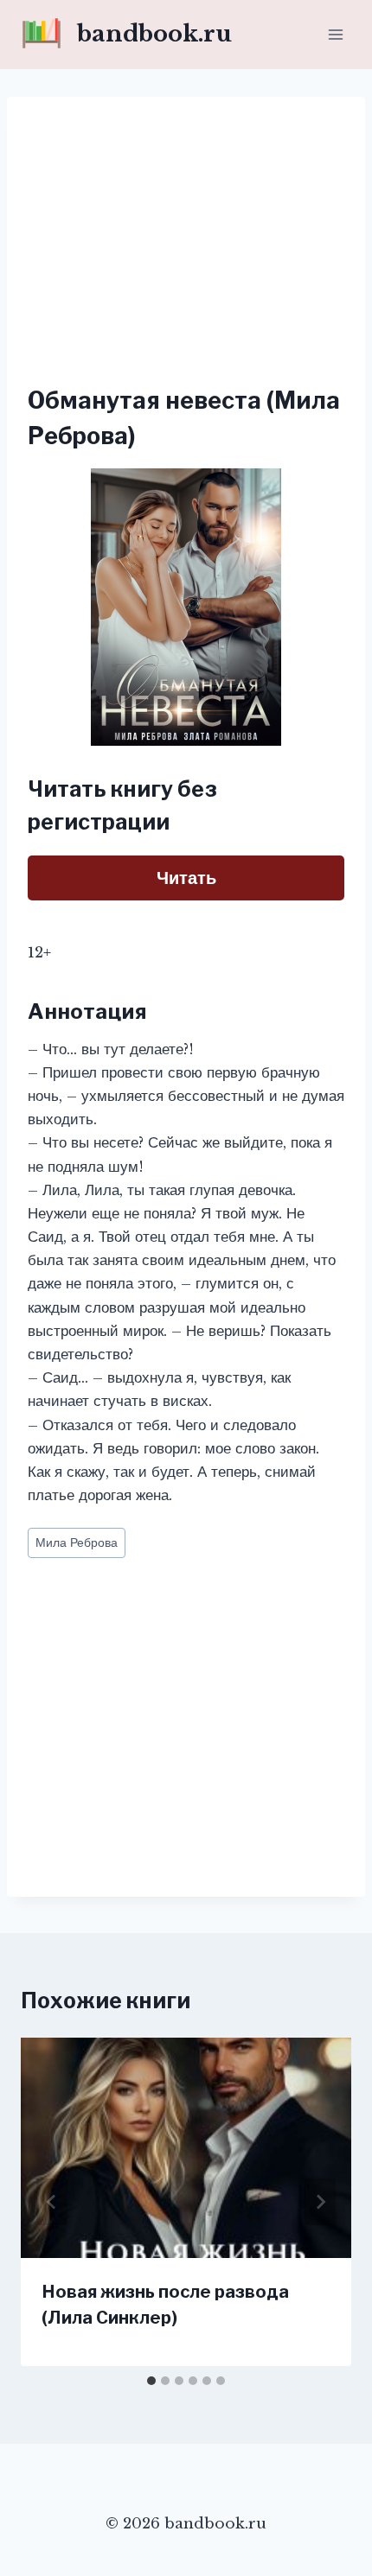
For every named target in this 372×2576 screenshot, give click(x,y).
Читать (186, 878)
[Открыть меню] (335, 34)
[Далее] (320, 2202)
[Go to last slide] (52, 2202)
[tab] (151, 2381)
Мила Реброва (77, 1543)
